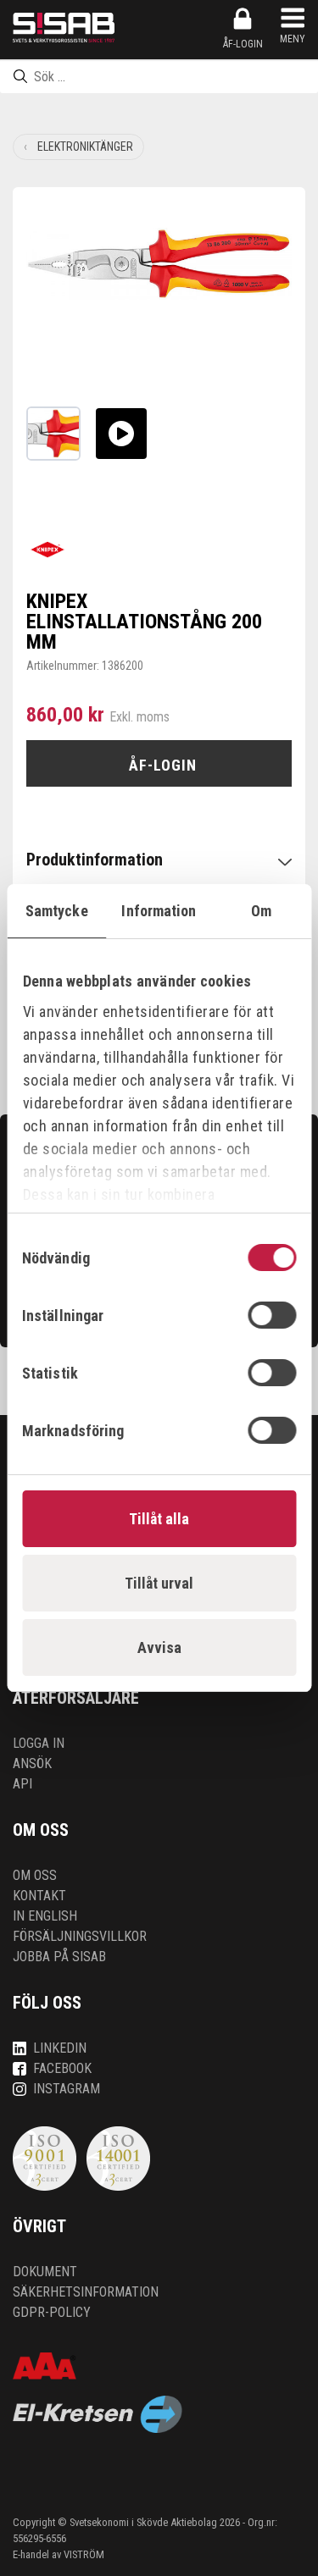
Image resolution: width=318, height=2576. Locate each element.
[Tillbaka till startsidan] (64, 28)
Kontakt (39, 1896)
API (22, 1784)
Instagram (67, 2089)
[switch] (272, 1315)
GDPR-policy (52, 2312)
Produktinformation (95, 860)
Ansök (32, 1763)
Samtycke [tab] (57, 911)
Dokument (45, 2272)
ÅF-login (243, 44)
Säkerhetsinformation (86, 2292)
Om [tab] (261, 911)
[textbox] (159, 76)
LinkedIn (60, 2048)
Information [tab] (159, 911)
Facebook (62, 2068)
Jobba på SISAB (59, 1957)
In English (45, 1916)
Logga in (39, 1743)
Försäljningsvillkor (80, 1936)
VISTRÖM (84, 2554)
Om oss (35, 1875)
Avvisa (159, 1647)
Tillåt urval (159, 1583)
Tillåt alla (159, 1519)
